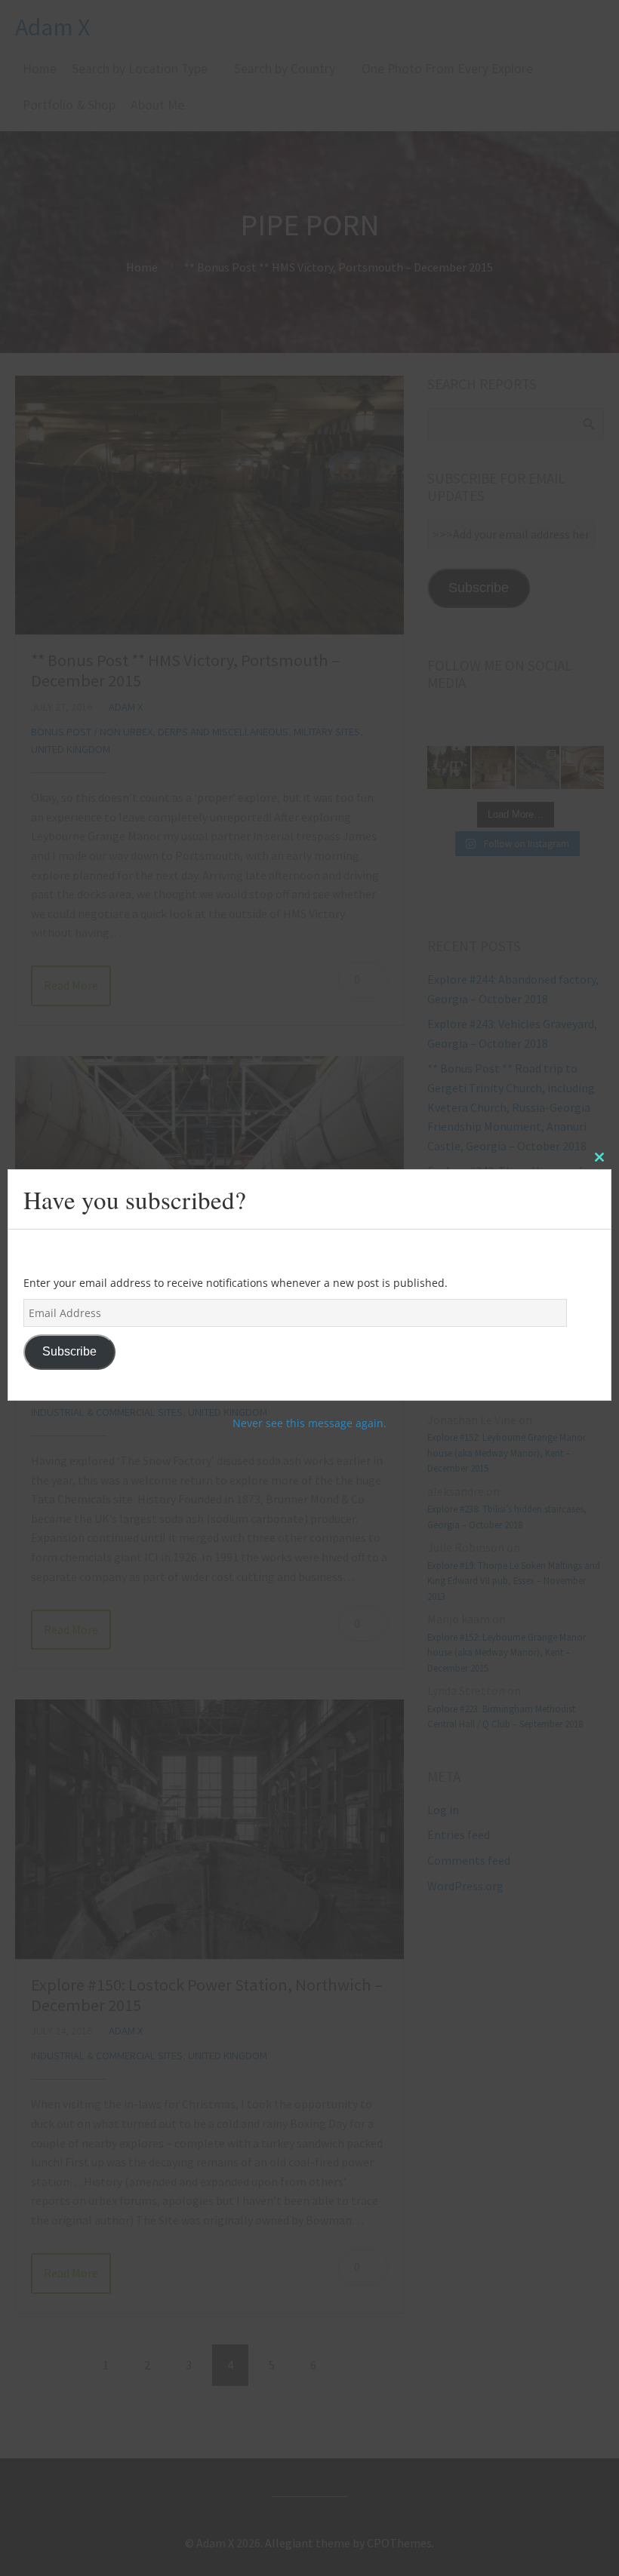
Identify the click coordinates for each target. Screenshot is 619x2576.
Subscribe (69, 1351)
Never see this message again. (309, 1423)
